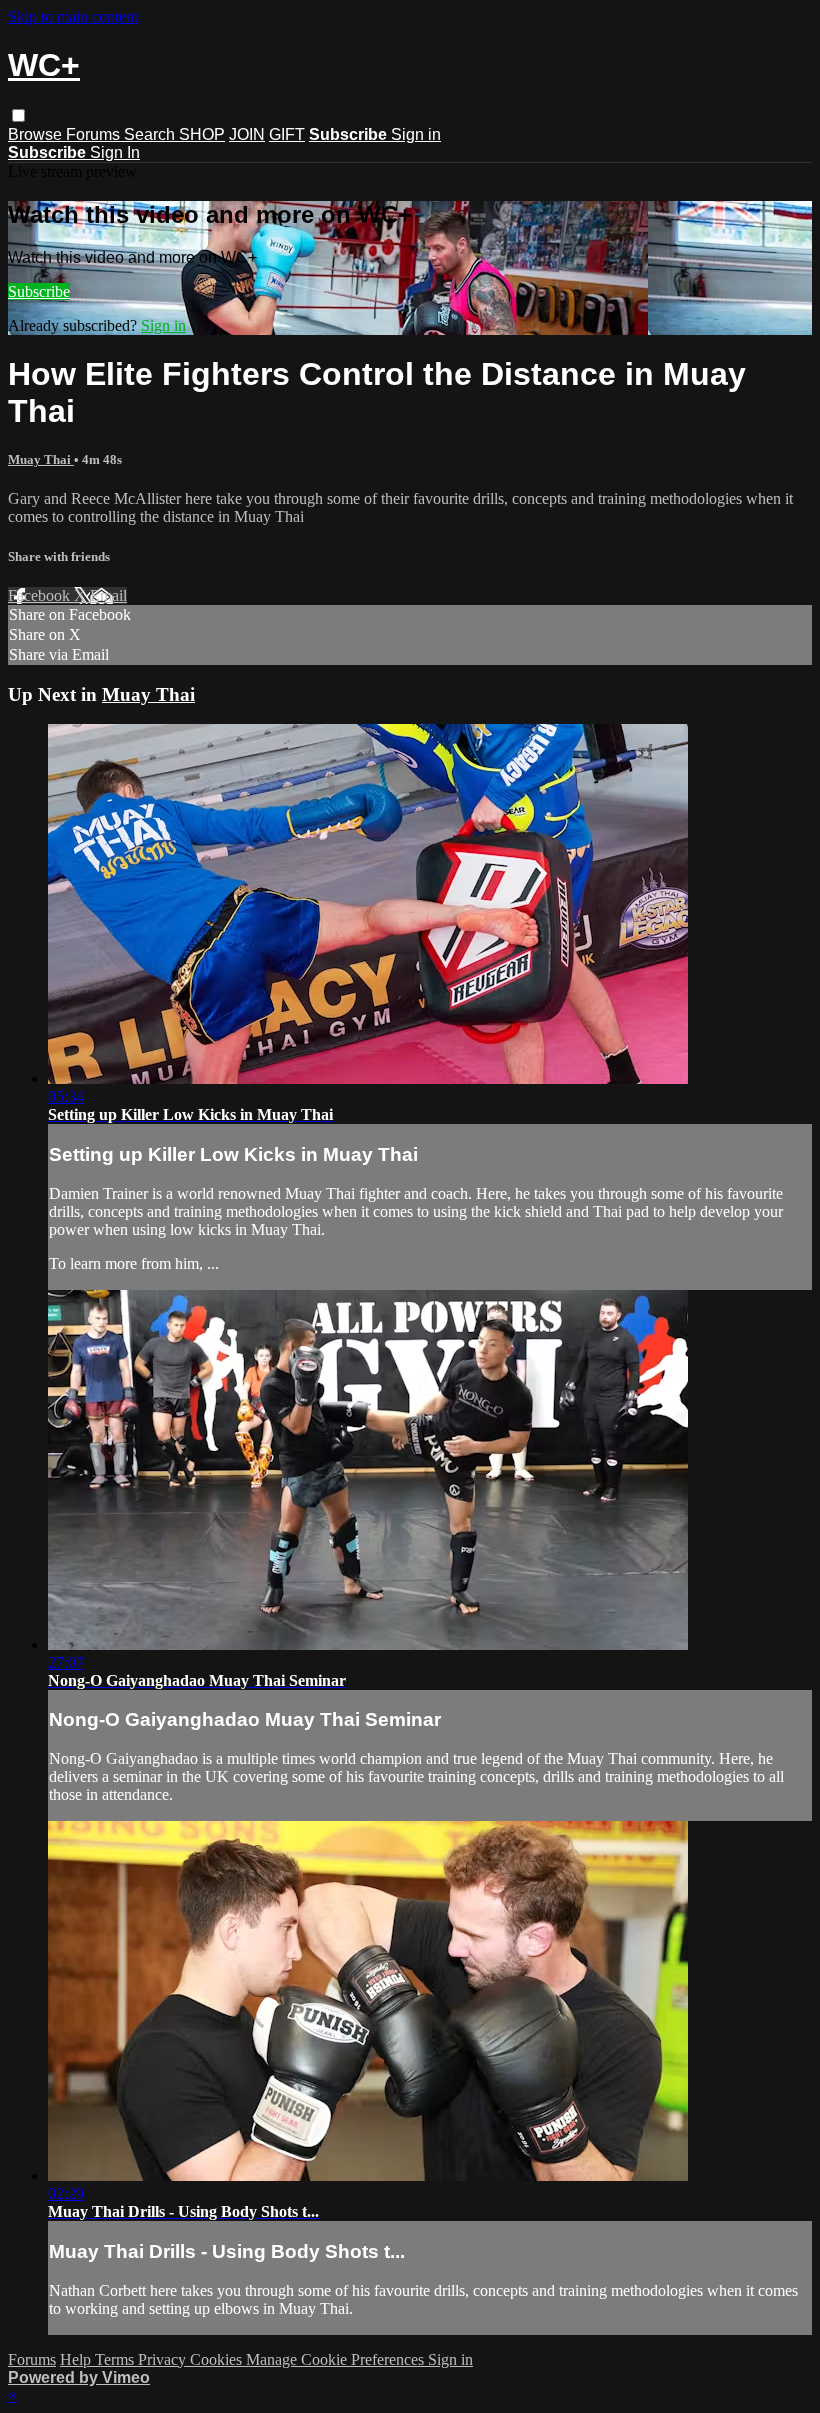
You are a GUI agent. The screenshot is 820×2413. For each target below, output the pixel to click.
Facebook (41, 595)
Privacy (164, 2359)
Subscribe (39, 291)
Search (151, 134)
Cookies (218, 2359)
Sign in (416, 134)
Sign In (115, 152)
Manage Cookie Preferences (337, 2359)
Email (108, 595)
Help (77, 2359)
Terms (116, 2359)
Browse (37, 134)
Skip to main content (73, 16)
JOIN (247, 134)
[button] (18, 115)
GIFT (287, 134)
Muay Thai (41, 459)
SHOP (202, 134)
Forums (95, 134)
